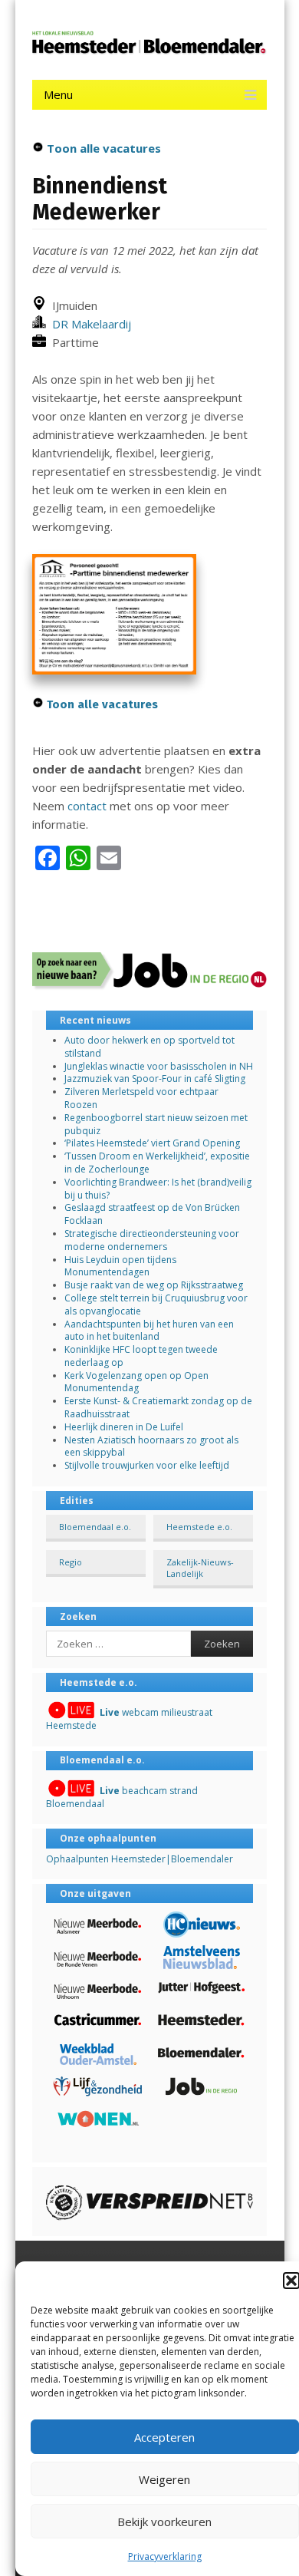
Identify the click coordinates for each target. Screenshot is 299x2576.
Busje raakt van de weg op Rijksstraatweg (154, 1285)
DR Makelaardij (89, 324)
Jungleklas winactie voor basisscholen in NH (159, 1066)
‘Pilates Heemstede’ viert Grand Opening (152, 1143)
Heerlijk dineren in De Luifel (124, 1427)
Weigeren (164, 2479)
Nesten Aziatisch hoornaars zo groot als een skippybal (151, 1446)
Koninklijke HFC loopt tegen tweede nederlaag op (141, 1356)
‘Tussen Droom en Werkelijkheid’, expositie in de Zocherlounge (157, 1163)
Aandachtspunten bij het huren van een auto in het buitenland (149, 1331)
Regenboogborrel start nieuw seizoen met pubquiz (156, 1124)
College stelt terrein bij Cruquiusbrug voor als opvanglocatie (156, 1304)
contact (87, 806)
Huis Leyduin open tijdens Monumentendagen (120, 1266)
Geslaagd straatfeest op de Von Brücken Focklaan (152, 1214)
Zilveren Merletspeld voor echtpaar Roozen (141, 1098)
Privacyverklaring (165, 2556)
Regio (71, 1562)
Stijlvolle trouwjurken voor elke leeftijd (147, 1465)
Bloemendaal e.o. (95, 1527)
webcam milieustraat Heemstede (129, 1719)
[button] (291, 2281)
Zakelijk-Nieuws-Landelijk (200, 1568)
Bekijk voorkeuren (164, 2522)
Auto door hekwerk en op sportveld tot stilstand (149, 1047)
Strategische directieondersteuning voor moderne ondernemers (152, 1240)
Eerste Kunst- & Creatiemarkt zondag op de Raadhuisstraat (158, 1407)
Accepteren (164, 2437)
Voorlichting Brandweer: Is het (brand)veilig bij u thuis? (158, 1189)
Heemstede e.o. (199, 1527)
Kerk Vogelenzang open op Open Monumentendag (136, 1382)
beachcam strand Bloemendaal (122, 1797)
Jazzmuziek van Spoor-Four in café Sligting (155, 1079)
